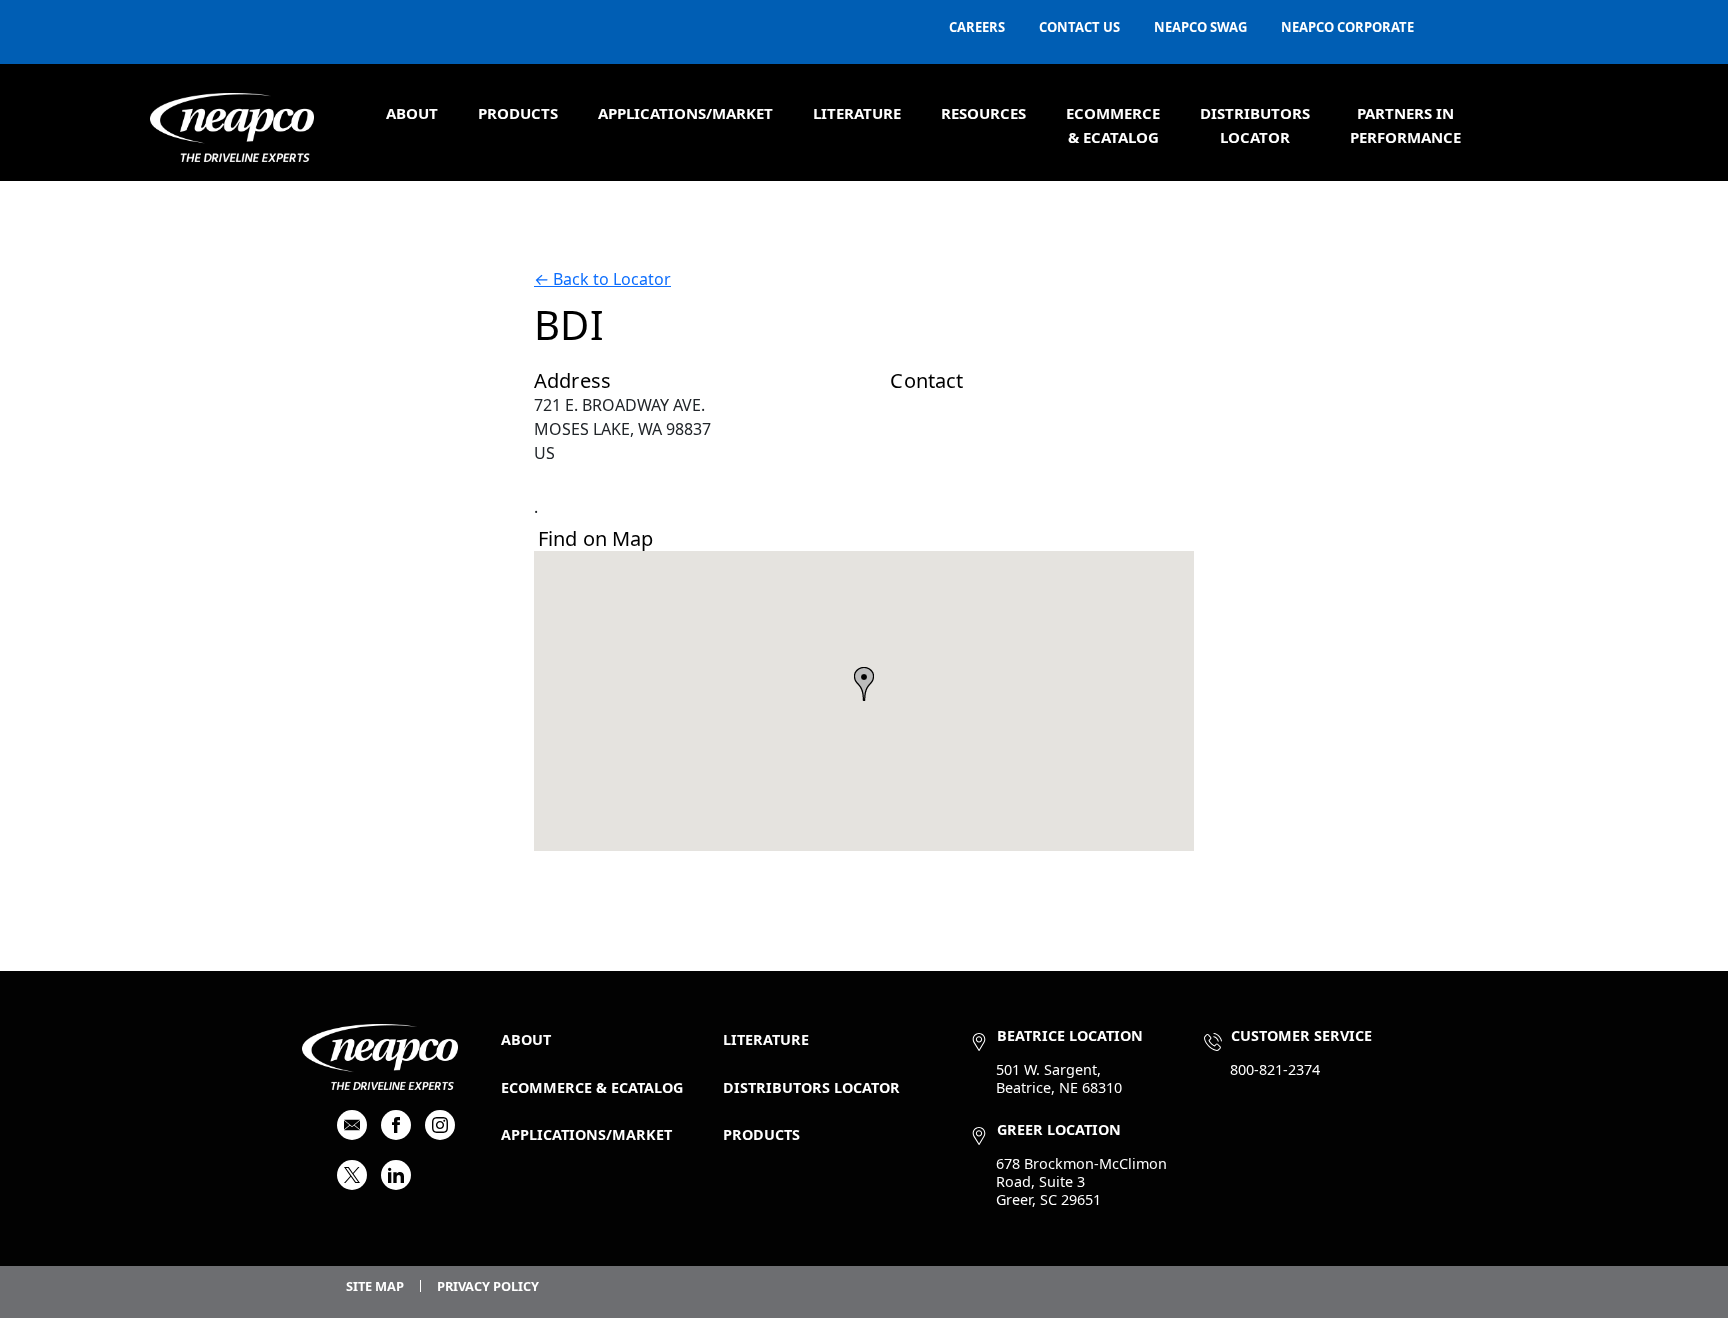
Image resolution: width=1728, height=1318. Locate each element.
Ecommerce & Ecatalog (592, 1087)
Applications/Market (685, 113)
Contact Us (1079, 27)
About (412, 113)
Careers (977, 27)
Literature (857, 113)
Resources (983, 113)
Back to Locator (602, 279)
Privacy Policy (488, 1286)
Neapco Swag (1200, 27)
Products (518, 113)
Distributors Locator (811, 1087)
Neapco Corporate (1347, 27)
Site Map (375, 1286)
